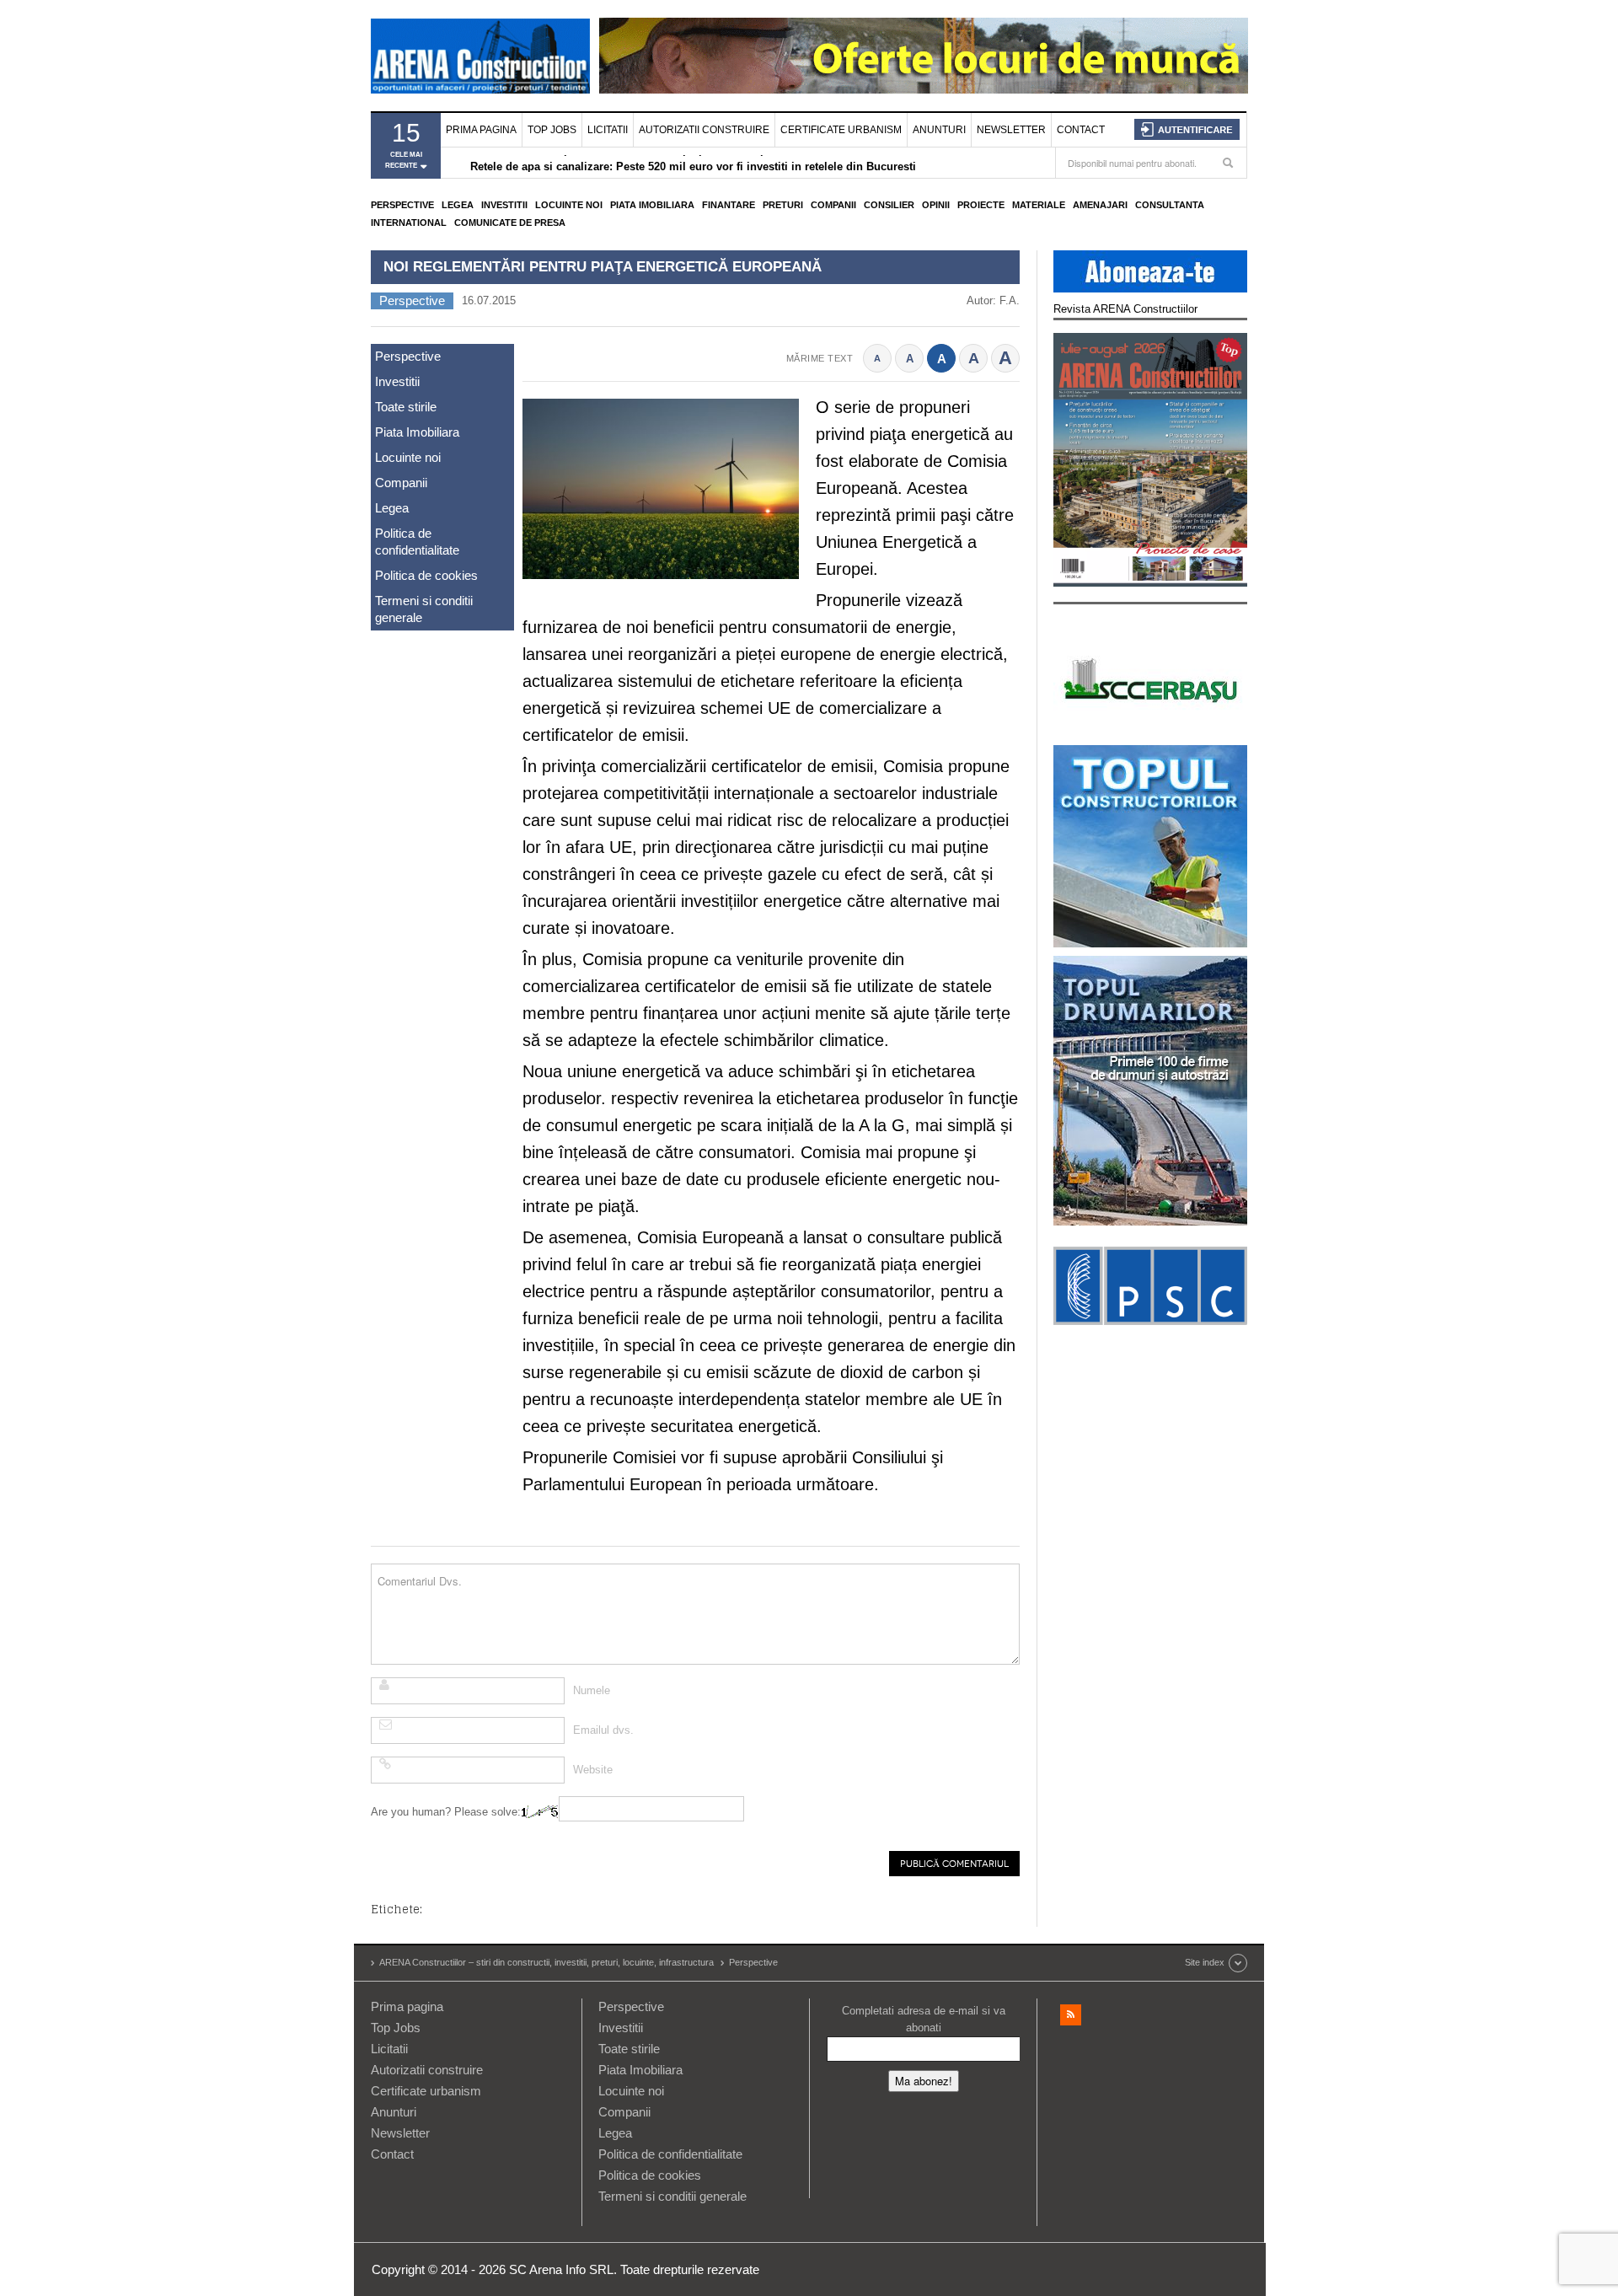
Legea (458, 205)
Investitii (504, 205)
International (409, 223)
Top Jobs (552, 130)
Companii (833, 205)
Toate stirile (406, 407)
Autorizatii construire (704, 130)
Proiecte (981, 205)
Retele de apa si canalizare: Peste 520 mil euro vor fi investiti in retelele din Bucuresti (693, 164)
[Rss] (1071, 2015)
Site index (1205, 1962)
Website (593, 1770)
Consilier (889, 205)
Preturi (783, 205)
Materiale (1039, 205)
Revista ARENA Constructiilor (1125, 309)
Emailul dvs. (603, 1730)
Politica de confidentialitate (417, 542)
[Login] (1187, 129)
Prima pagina (481, 130)
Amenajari (1100, 205)
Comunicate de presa (510, 223)
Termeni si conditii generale (424, 609)
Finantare (729, 205)
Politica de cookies (426, 575)
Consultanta (1170, 205)
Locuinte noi (569, 205)
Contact (1081, 130)
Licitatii (608, 130)
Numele (592, 1690)
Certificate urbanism (841, 130)
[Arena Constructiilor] (480, 56)
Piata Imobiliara (652, 205)
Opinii (936, 205)
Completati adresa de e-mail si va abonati (924, 2019)
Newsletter (1011, 130)
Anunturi (939, 130)
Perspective (402, 205)
